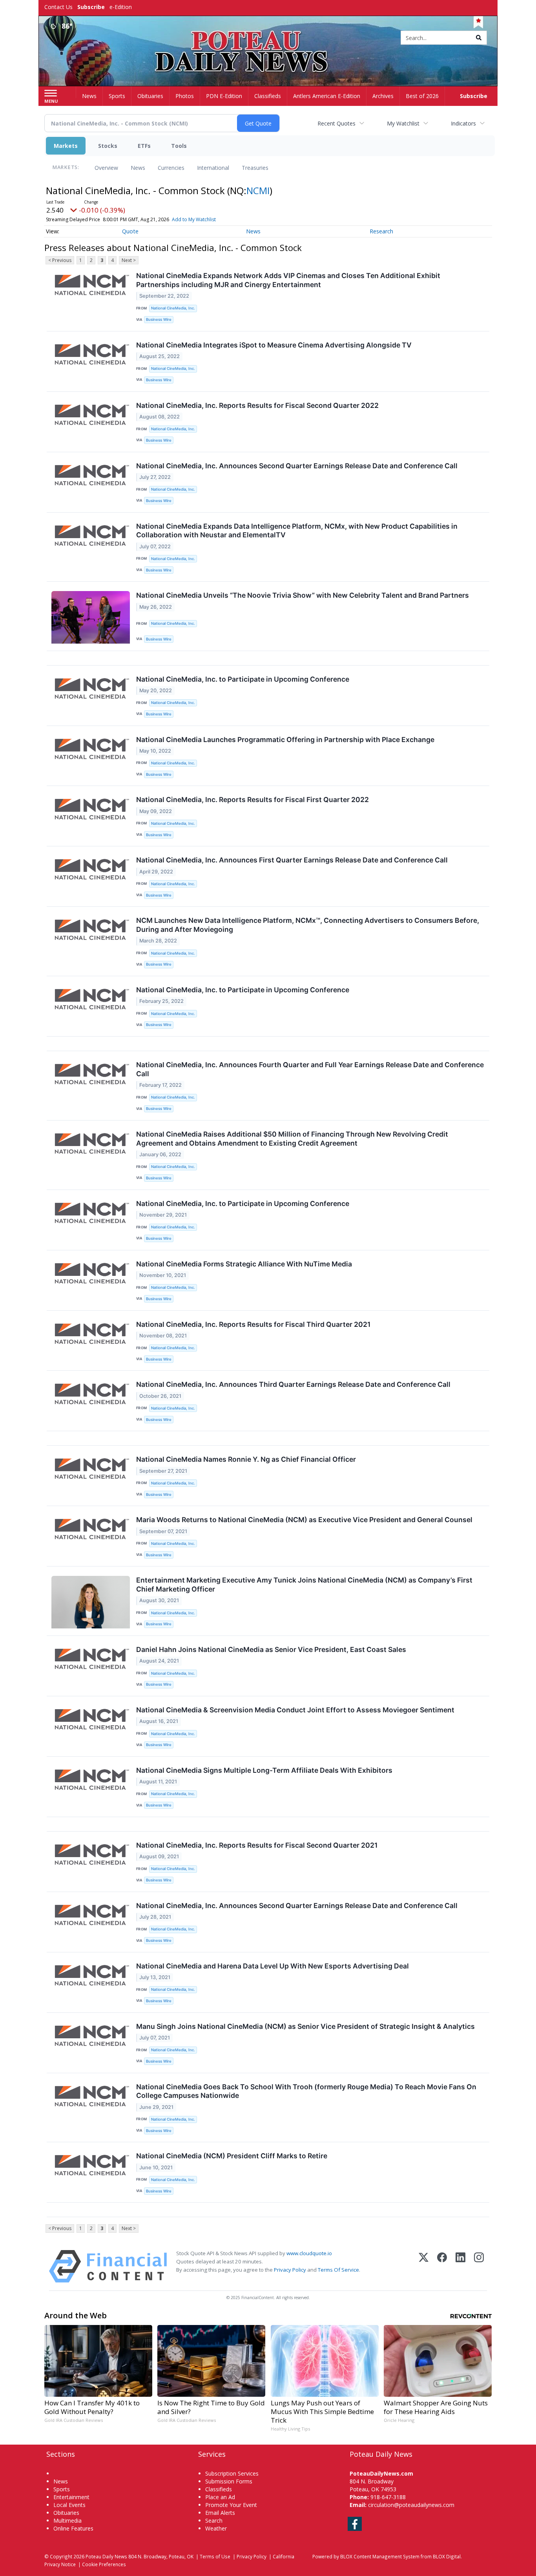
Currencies (171, 168)
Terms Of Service (338, 2270)
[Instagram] (479, 2266)
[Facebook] (442, 2266)
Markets (66, 146)
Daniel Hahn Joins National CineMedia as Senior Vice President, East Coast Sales (271, 1649)
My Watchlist (403, 123)
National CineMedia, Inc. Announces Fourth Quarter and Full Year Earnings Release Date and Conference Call (310, 1069)
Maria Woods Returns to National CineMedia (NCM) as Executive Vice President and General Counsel (304, 1520)
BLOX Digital (447, 2556)
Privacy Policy (290, 2270)
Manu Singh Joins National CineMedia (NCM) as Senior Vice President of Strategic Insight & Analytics (305, 2026)
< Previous (60, 260)
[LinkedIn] (460, 2266)
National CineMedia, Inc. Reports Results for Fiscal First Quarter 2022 (253, 800)
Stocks (108, 146)
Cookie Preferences (104, 2564)
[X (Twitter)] (424, 2266)
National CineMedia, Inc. (173, 308)
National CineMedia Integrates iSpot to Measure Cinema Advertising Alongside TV (274, 345)
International (213, 168)
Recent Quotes (336, 123)
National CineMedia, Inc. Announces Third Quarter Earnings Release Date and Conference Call (293, 1384)
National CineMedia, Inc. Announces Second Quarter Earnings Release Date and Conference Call (297, 466)
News (138, 168)
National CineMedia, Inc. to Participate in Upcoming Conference (243, 679)
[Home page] (268, 38)
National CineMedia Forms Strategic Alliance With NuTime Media (244, 1264)
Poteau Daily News (106, 2556)
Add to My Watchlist (194, 219)
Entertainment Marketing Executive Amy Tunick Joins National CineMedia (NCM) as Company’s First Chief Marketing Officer (304, 1585)
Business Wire (159, 319)
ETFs (144, 146)
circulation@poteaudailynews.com (411, 2505)
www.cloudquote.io (309, 2253)
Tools (179, 146)
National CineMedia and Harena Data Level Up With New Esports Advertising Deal (273, 1966)
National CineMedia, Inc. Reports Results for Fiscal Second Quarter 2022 (257, 405)
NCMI (258, 190)
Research (381, 231)
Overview (106, 168)
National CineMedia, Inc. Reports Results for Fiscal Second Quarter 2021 (257, 1845)
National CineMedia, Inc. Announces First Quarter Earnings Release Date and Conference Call (292, 860)
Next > (129, 260)
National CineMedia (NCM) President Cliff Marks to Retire (232, 2156)
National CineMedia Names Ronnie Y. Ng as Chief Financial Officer (246, 1459)
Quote (130, 231)
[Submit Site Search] (479, 38)
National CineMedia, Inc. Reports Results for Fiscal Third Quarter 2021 (253, 1324)
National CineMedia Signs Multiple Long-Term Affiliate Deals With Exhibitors (264, 1770)
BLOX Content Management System (380, 2556)
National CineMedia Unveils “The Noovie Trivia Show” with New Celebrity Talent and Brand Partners (303, 595)
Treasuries (255, 168)
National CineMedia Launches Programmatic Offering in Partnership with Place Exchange (285, 740)
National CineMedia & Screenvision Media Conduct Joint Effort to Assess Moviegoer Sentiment (295, 1710)
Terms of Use (215, 2556)
